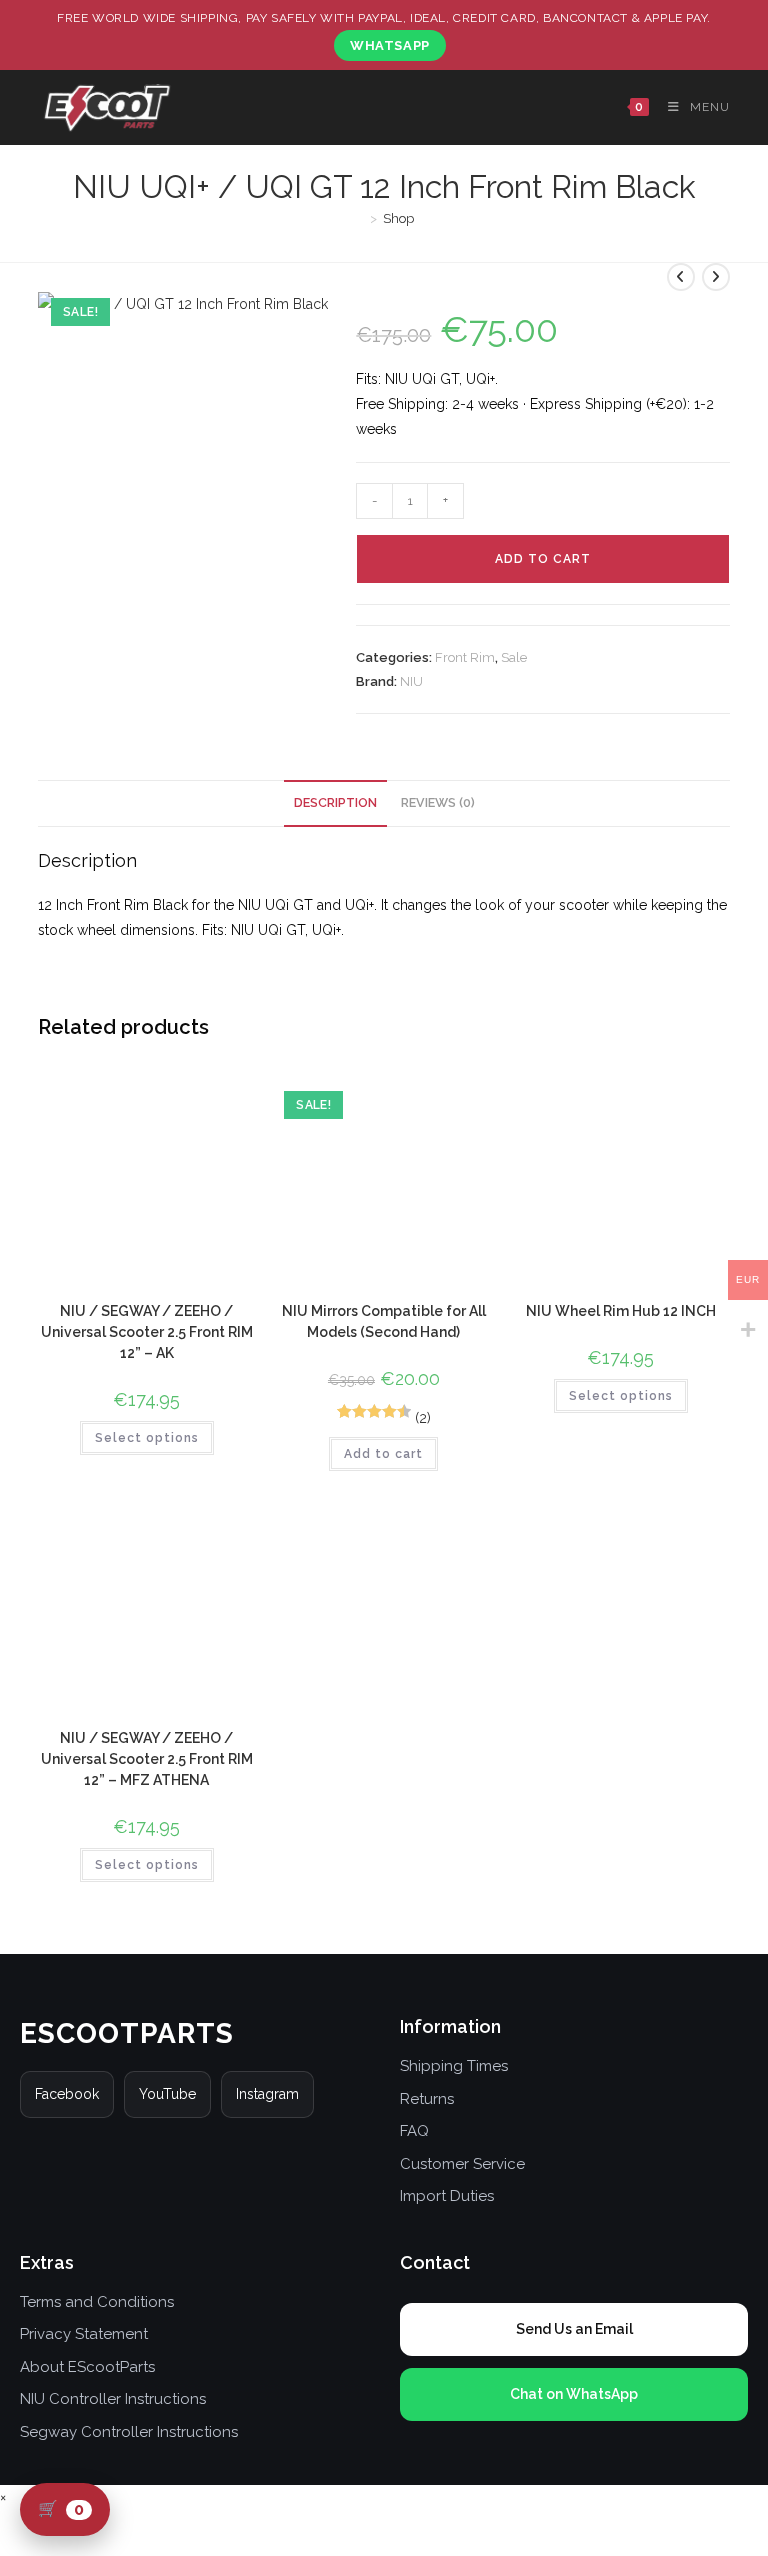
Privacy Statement (84, 2334)
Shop (398, 218)
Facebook (67, 2094)
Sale (514, 657)
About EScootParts (87, 2367)
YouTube (167, 2094)
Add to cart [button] (383, 1454)
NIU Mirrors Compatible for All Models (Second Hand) (384, 1321)
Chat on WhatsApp (574, 2394)
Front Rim (465, 657)
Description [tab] (335, 802)
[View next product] (716, 277)
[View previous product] (681, 277)
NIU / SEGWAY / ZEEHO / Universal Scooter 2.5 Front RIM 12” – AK (147, 1332)
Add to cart (543, 559)
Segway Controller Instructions (129, 2432)
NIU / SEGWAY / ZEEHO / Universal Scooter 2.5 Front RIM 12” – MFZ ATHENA (147, 1759)
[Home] (359, 218)
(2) (423, 1418)
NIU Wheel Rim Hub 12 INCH (621, 1311)
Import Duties (447, 2196)
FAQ (414, 2131)
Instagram (267, 2094)
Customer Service (462, 2164)
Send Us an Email (574, 2329)
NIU (411, 681)
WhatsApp (390, 45)
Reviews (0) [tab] (438, 802)
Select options (147, 1438)
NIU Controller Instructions (113, 2399)
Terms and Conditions (97, 2302)
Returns (427, 2099)
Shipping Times (454, 2066)
